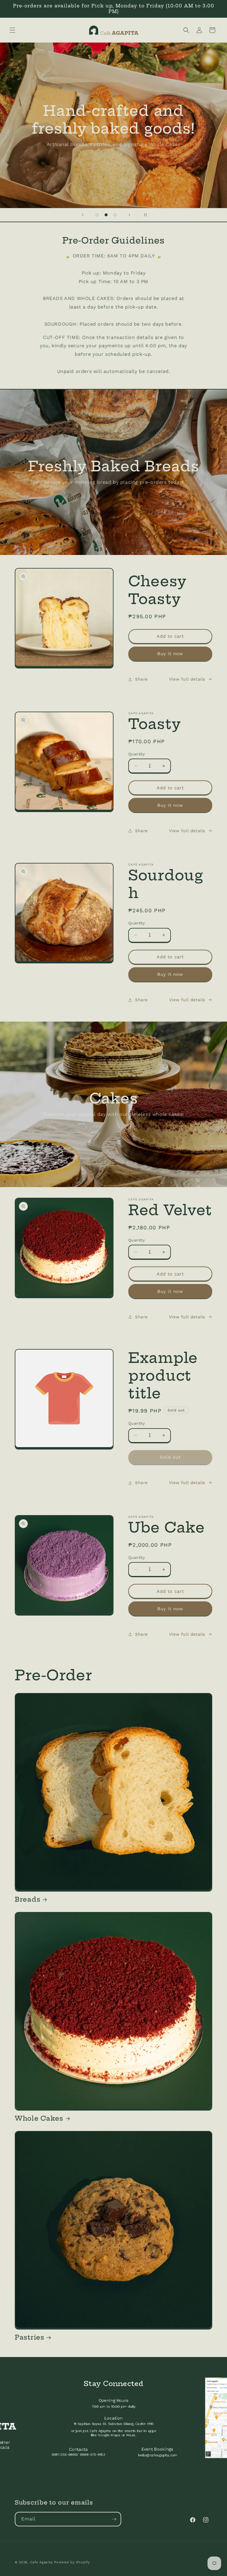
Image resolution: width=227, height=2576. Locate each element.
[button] (12, 30)
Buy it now (170, 654)
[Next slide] (129, 215)
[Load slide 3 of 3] (115, 215)
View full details (187, 679)
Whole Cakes (39, 2118)
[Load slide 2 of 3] (106, 215)
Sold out (170, 1457)
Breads (27, 1899)
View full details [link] (187, 1483)
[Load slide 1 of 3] (97, 215)
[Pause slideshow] (144, 215)
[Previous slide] (83, 215)
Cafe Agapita (41, 2562)
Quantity (137, 754)
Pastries (30, 2337)
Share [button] (141, 679)
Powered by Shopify (72, 2562)
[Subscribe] (114, 2519)
